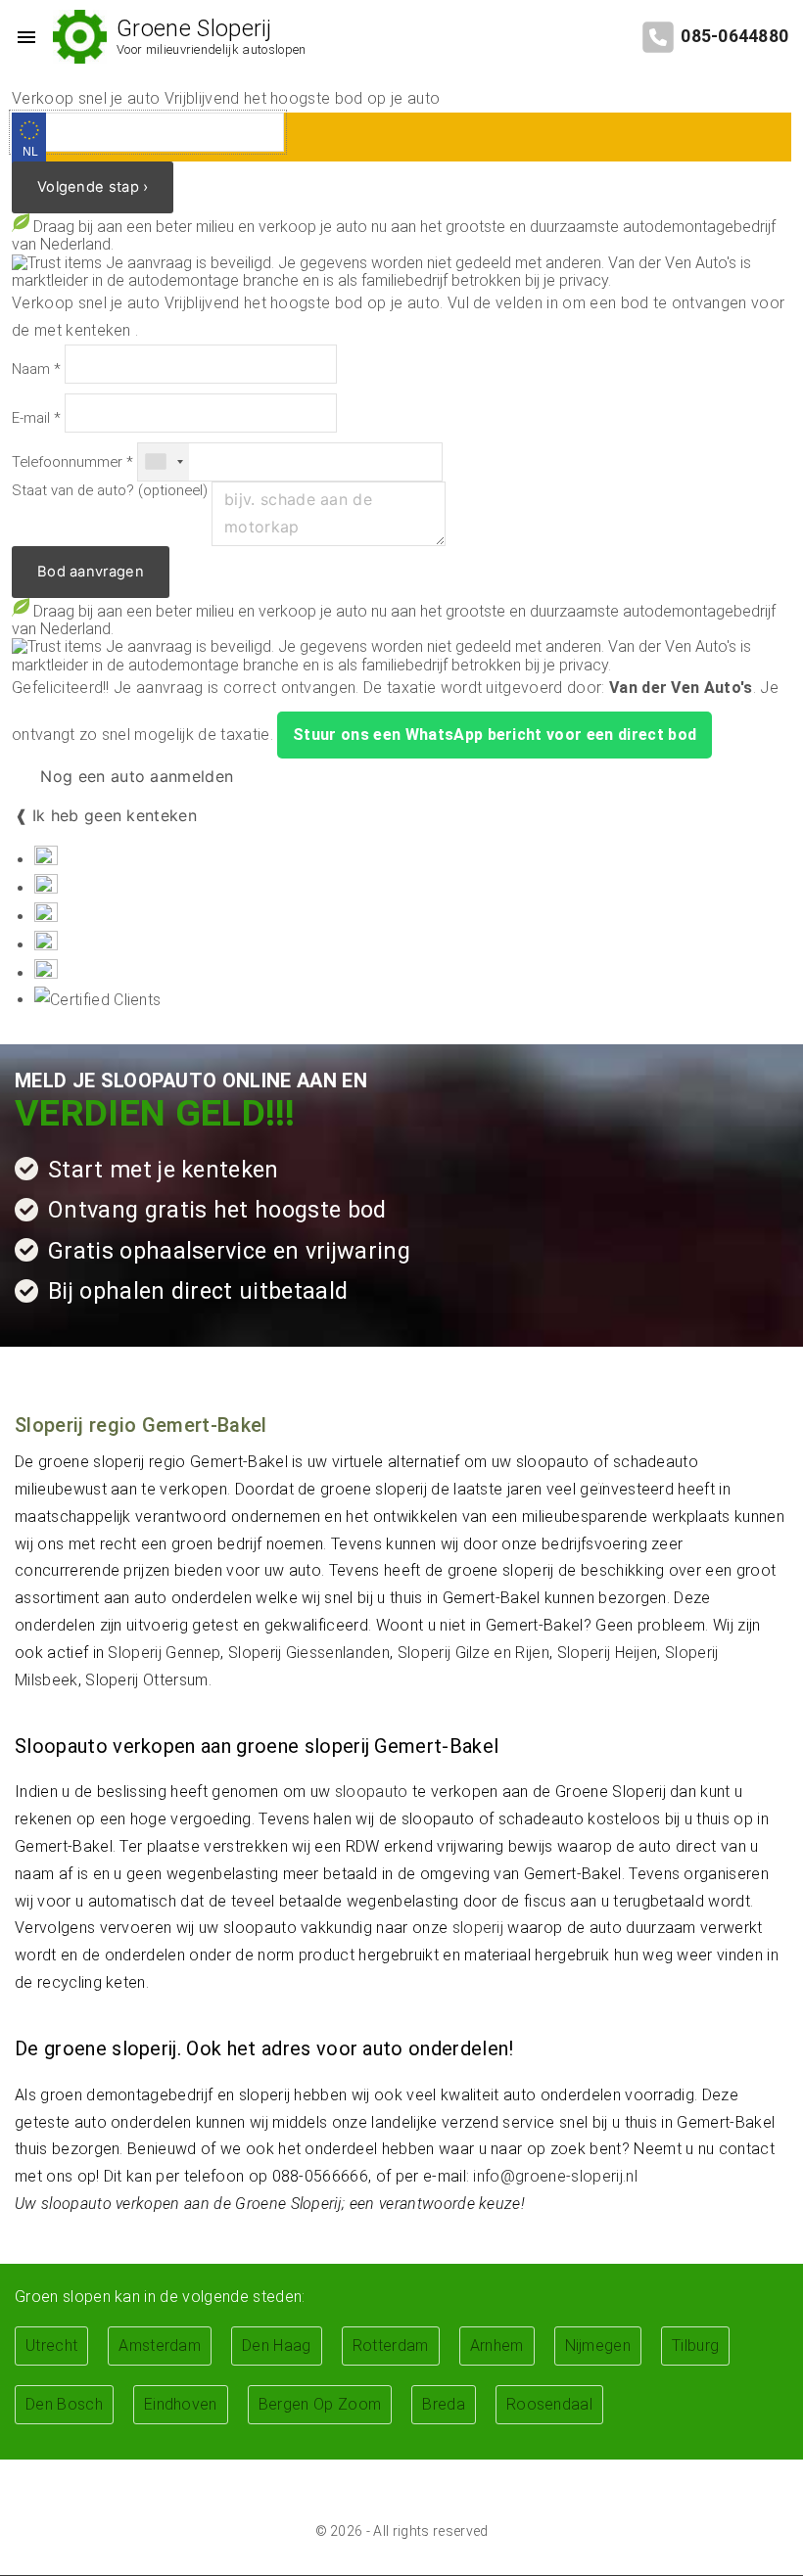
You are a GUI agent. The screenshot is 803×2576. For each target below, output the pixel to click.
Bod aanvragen (91, 572)
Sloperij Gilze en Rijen (473, 1653)
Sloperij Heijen (608, 1653)
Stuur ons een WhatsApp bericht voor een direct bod (495, 735)
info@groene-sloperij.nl (555, 2176)
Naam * (36, 369)
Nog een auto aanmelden (134, 776)
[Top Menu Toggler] (22, 37)
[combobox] (164, 462)
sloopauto (372, 1792)
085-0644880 (734, 36)
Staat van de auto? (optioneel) (110, 491)
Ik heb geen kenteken (115, 815)
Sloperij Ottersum (146, 1680)
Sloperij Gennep (164, 1653)
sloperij (478, 1928)
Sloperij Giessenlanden (309, 1653)
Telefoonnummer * (72, 462)
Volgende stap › (93, 187)
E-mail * (36, 418)
